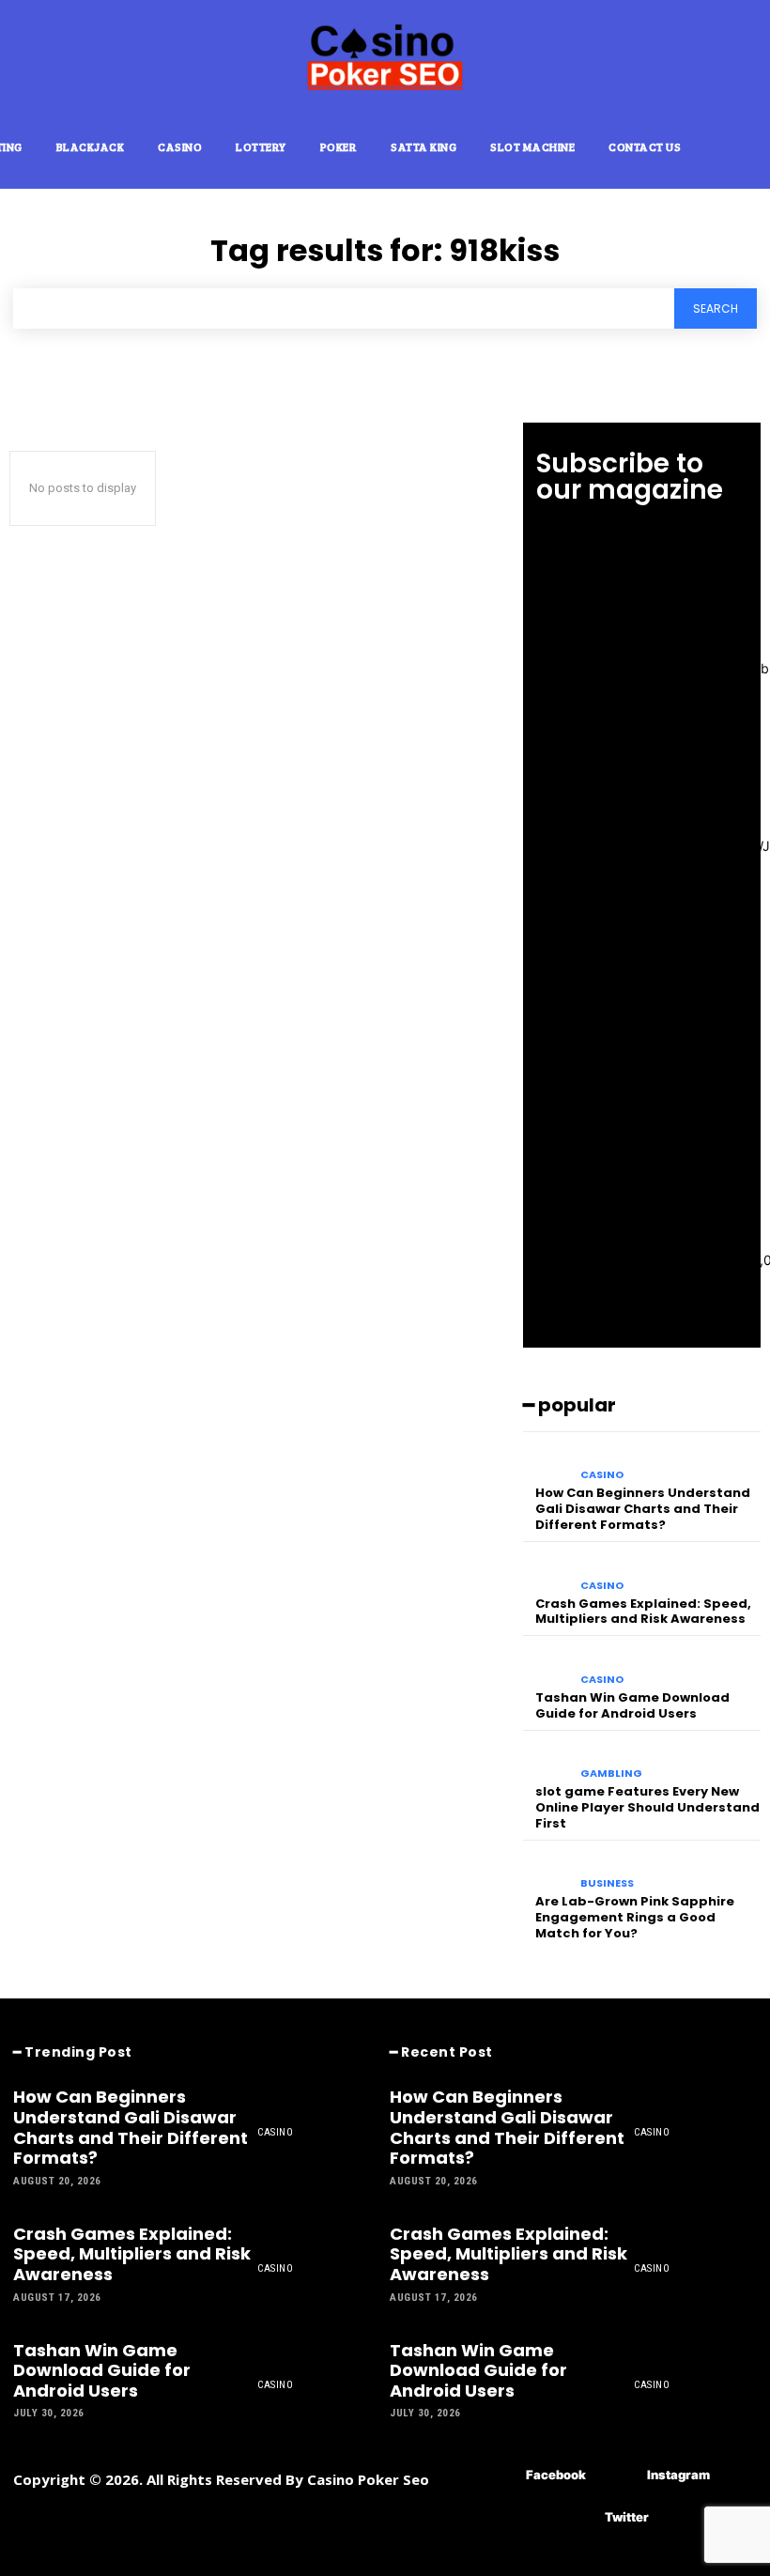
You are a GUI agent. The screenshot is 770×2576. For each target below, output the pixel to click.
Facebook (556, 2475)
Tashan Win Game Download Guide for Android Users (632, 1705)
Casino (602, 1475)
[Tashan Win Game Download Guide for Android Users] (547, 1666)
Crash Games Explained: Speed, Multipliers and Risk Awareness (643, 1612)
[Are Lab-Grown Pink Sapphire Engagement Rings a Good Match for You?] (547, 1871)
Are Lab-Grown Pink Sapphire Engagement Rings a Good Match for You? (635, 1917)
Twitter (627, 2517)
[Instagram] (619, 2475)
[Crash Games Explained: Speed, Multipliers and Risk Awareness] (547, 1573)
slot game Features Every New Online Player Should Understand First (647, 1807)
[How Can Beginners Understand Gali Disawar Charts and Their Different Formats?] (547, 1463)
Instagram (678, 2475)
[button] (742, 146)
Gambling (611, 1774)
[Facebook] (498, 2475)
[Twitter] (577, 2517)
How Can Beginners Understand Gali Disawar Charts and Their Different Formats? (643, 1509)
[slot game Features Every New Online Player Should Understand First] (547, 1761)
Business (607, 1883)
